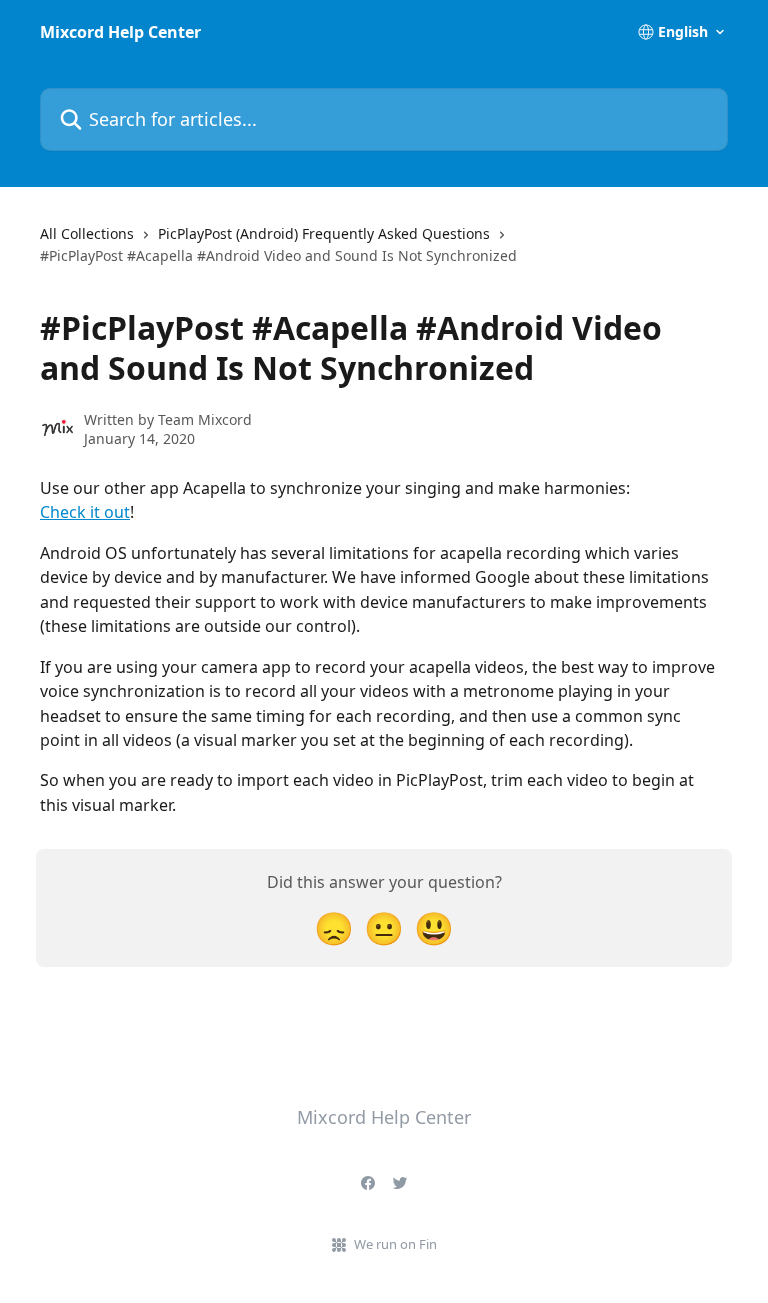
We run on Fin (395, 1244)
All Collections (87, 233)
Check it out (85, 512)
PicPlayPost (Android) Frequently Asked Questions (324, 233)
